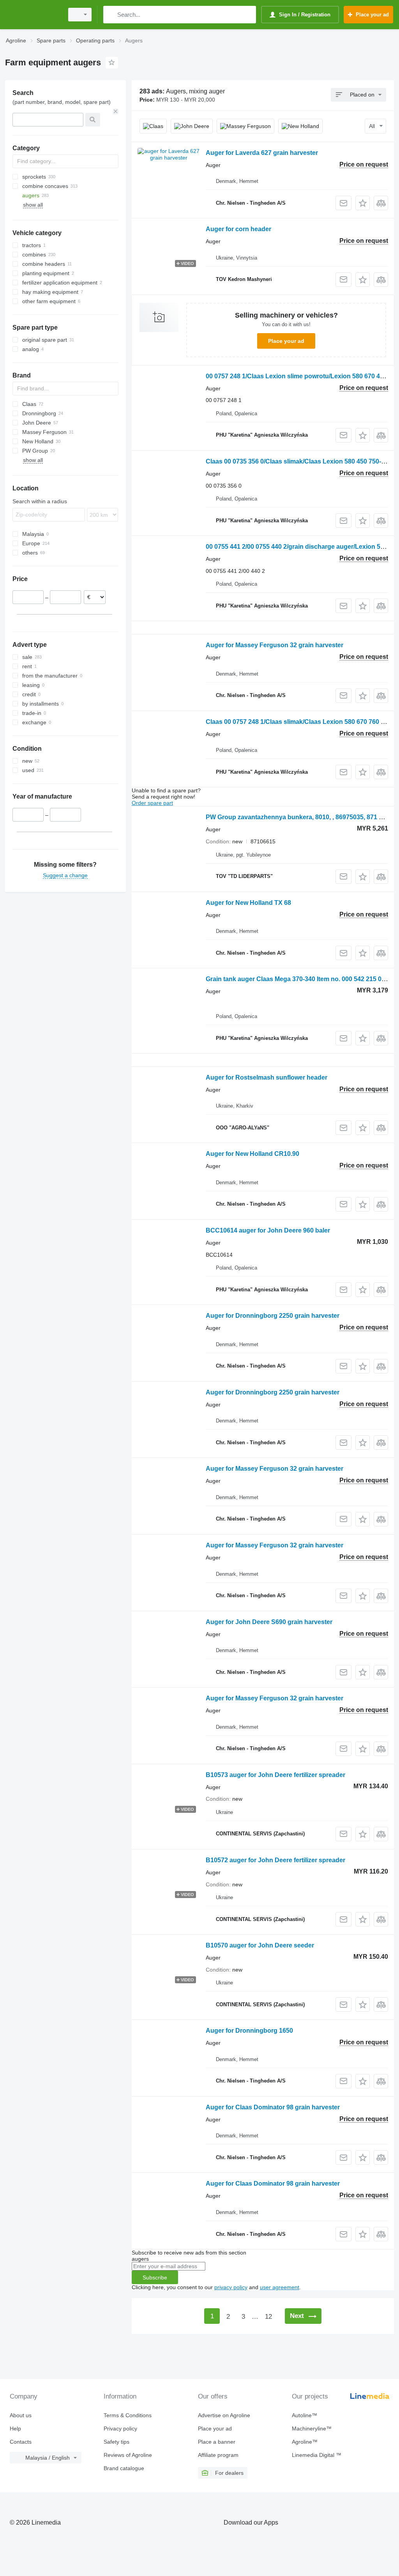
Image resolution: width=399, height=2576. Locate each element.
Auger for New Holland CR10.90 (252, 1154)
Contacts (21, 2442)
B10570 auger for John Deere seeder (260, 1945)
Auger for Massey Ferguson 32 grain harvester (275, 645)
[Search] (111, 15)
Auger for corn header (238, 229)
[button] (363, 203)
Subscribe (155, 2277)
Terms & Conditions (128, 2415)
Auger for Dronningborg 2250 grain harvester (273, 1316)
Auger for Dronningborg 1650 (249, 2031)
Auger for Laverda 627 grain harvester (262, 153)
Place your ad (286, 341)
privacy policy (231, 2287)
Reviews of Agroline (128, 2455)
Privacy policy (120, 2428)
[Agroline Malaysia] (33, 15)
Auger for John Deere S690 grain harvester (269, 1622)
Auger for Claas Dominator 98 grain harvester (273, 2107)
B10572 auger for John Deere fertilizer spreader (275, 1860)
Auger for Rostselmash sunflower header (267, 1077)
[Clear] (116, 111)
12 (268, 2317)
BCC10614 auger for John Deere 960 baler (268, 1230)
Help (15, 2428)
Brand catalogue (124, 2468)
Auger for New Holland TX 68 (248, 903)
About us (21, 2415)
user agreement (280, 2287)
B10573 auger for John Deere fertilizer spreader (275, 1775)
